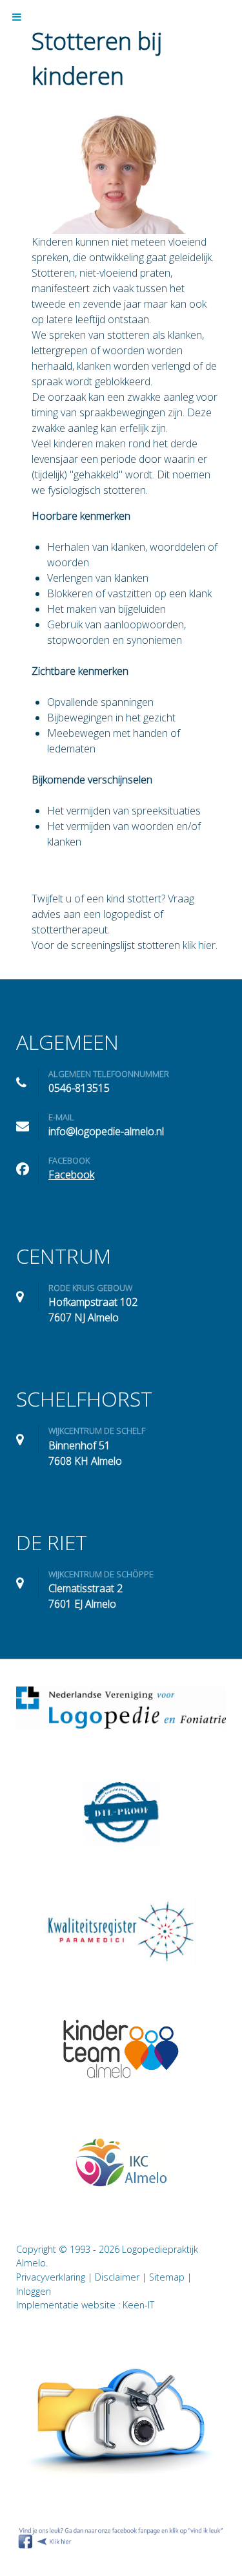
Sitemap (167, 2277)
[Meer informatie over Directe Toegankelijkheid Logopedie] (121, 1814)
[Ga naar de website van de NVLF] (121, 1708)
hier (207, 945)
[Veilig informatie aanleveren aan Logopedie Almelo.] (121, 2420)
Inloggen (34, 2291)
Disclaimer (117, 2277)
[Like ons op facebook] (121, 2537)
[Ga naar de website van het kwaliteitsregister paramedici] (121, 1932)
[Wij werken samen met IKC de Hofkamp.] (121, 2161)
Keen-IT (138, 2305)
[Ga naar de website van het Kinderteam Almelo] (121, 2049)
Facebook (71, 1175)
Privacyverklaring (51, 2277)
